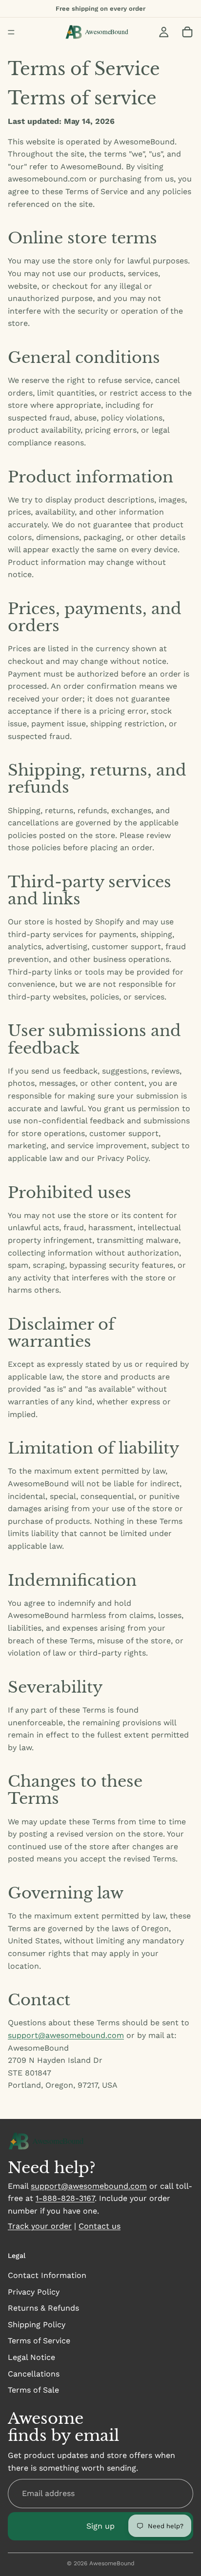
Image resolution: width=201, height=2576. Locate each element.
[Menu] (11, 32)
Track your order (40, 2226)
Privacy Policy (34, 2292)
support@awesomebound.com (66, 2035)
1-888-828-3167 (65, 2198)
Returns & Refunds (43, 2308)
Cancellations (34, 2374)
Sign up (100, 2526)
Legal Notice (31, 2357)
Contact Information (47, 2275)
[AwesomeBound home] (51, 2141)
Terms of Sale (33, 2390)
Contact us (100, 2226)
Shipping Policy (37, 2325)
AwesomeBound (112, 2563)
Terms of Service (39, 2341)
